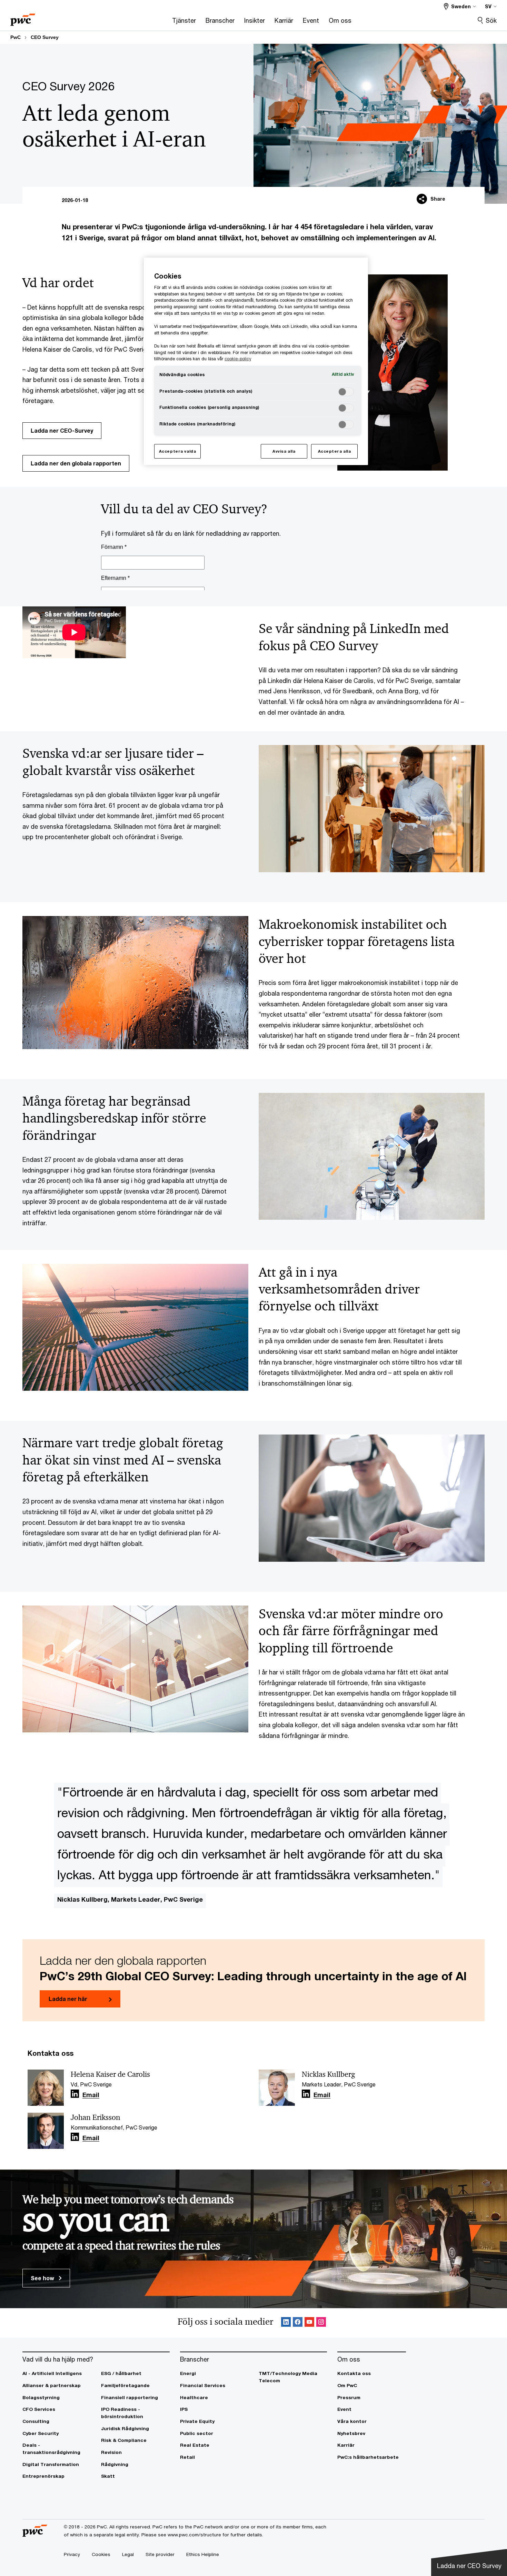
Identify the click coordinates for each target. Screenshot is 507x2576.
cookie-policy (238, 359)
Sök (491, 20)
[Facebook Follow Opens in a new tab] (298, 2323)
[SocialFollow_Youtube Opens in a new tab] (309, 2323)
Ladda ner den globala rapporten (76, 463)
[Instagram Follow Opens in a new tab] (321, 2323)
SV (488, 6)
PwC (16, 37)
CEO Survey (45, 37)
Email (91, 2095)
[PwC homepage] (23, 17)
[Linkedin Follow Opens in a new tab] (75, 2094)
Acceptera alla (335, 451)
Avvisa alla (284, 451)
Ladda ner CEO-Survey (62, 430)
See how (43, 2278)
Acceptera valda (178, 451)
